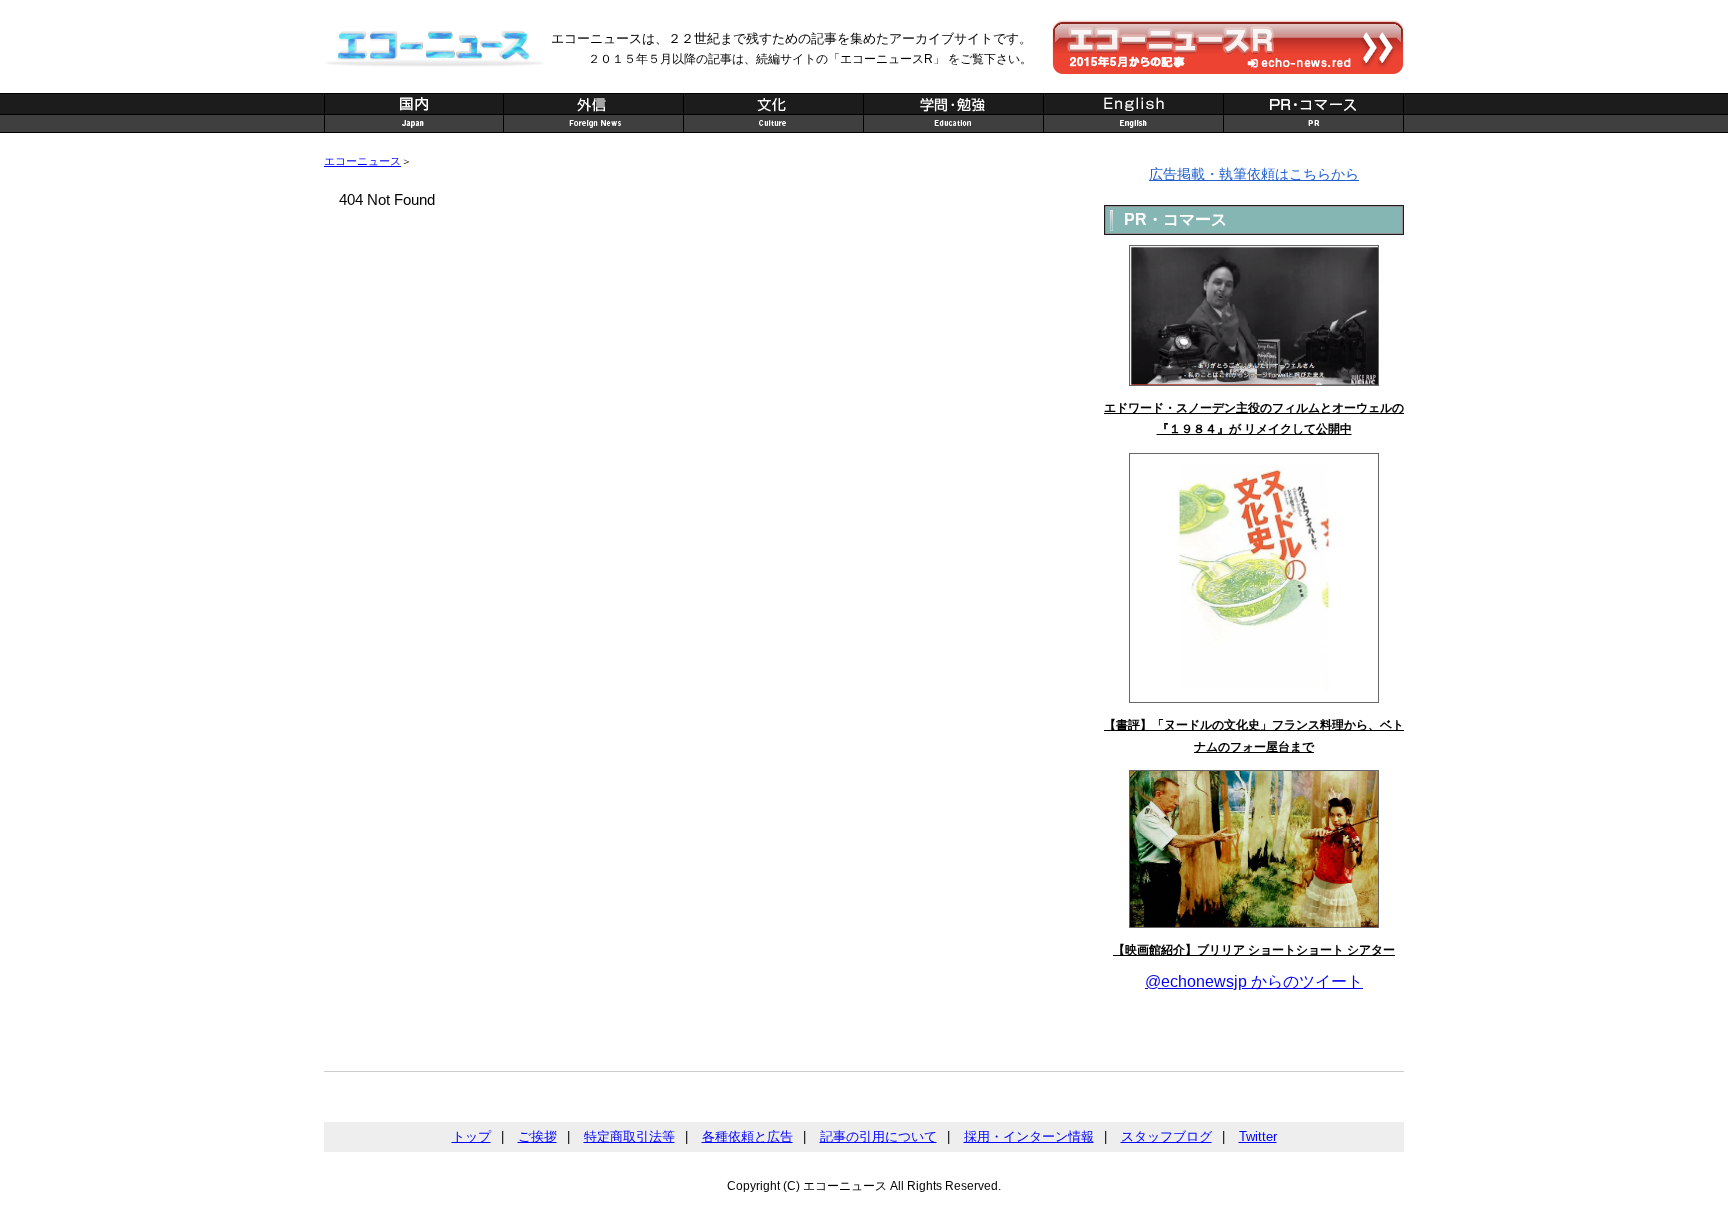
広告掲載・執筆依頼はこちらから (1254, 174)
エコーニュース (362, 161)
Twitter (1258, 1136)
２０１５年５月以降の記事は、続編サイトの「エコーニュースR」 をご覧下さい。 (810, 59)
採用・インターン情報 (1029, 1136)
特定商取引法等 (629, 1136)
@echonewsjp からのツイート (1254, 981)
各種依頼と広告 (747, 1136)
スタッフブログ (1166, 1136)
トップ (471, 1136)
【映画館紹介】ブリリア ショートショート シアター (1254, 950)
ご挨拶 (537, 1136)
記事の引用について (878, 1136)
